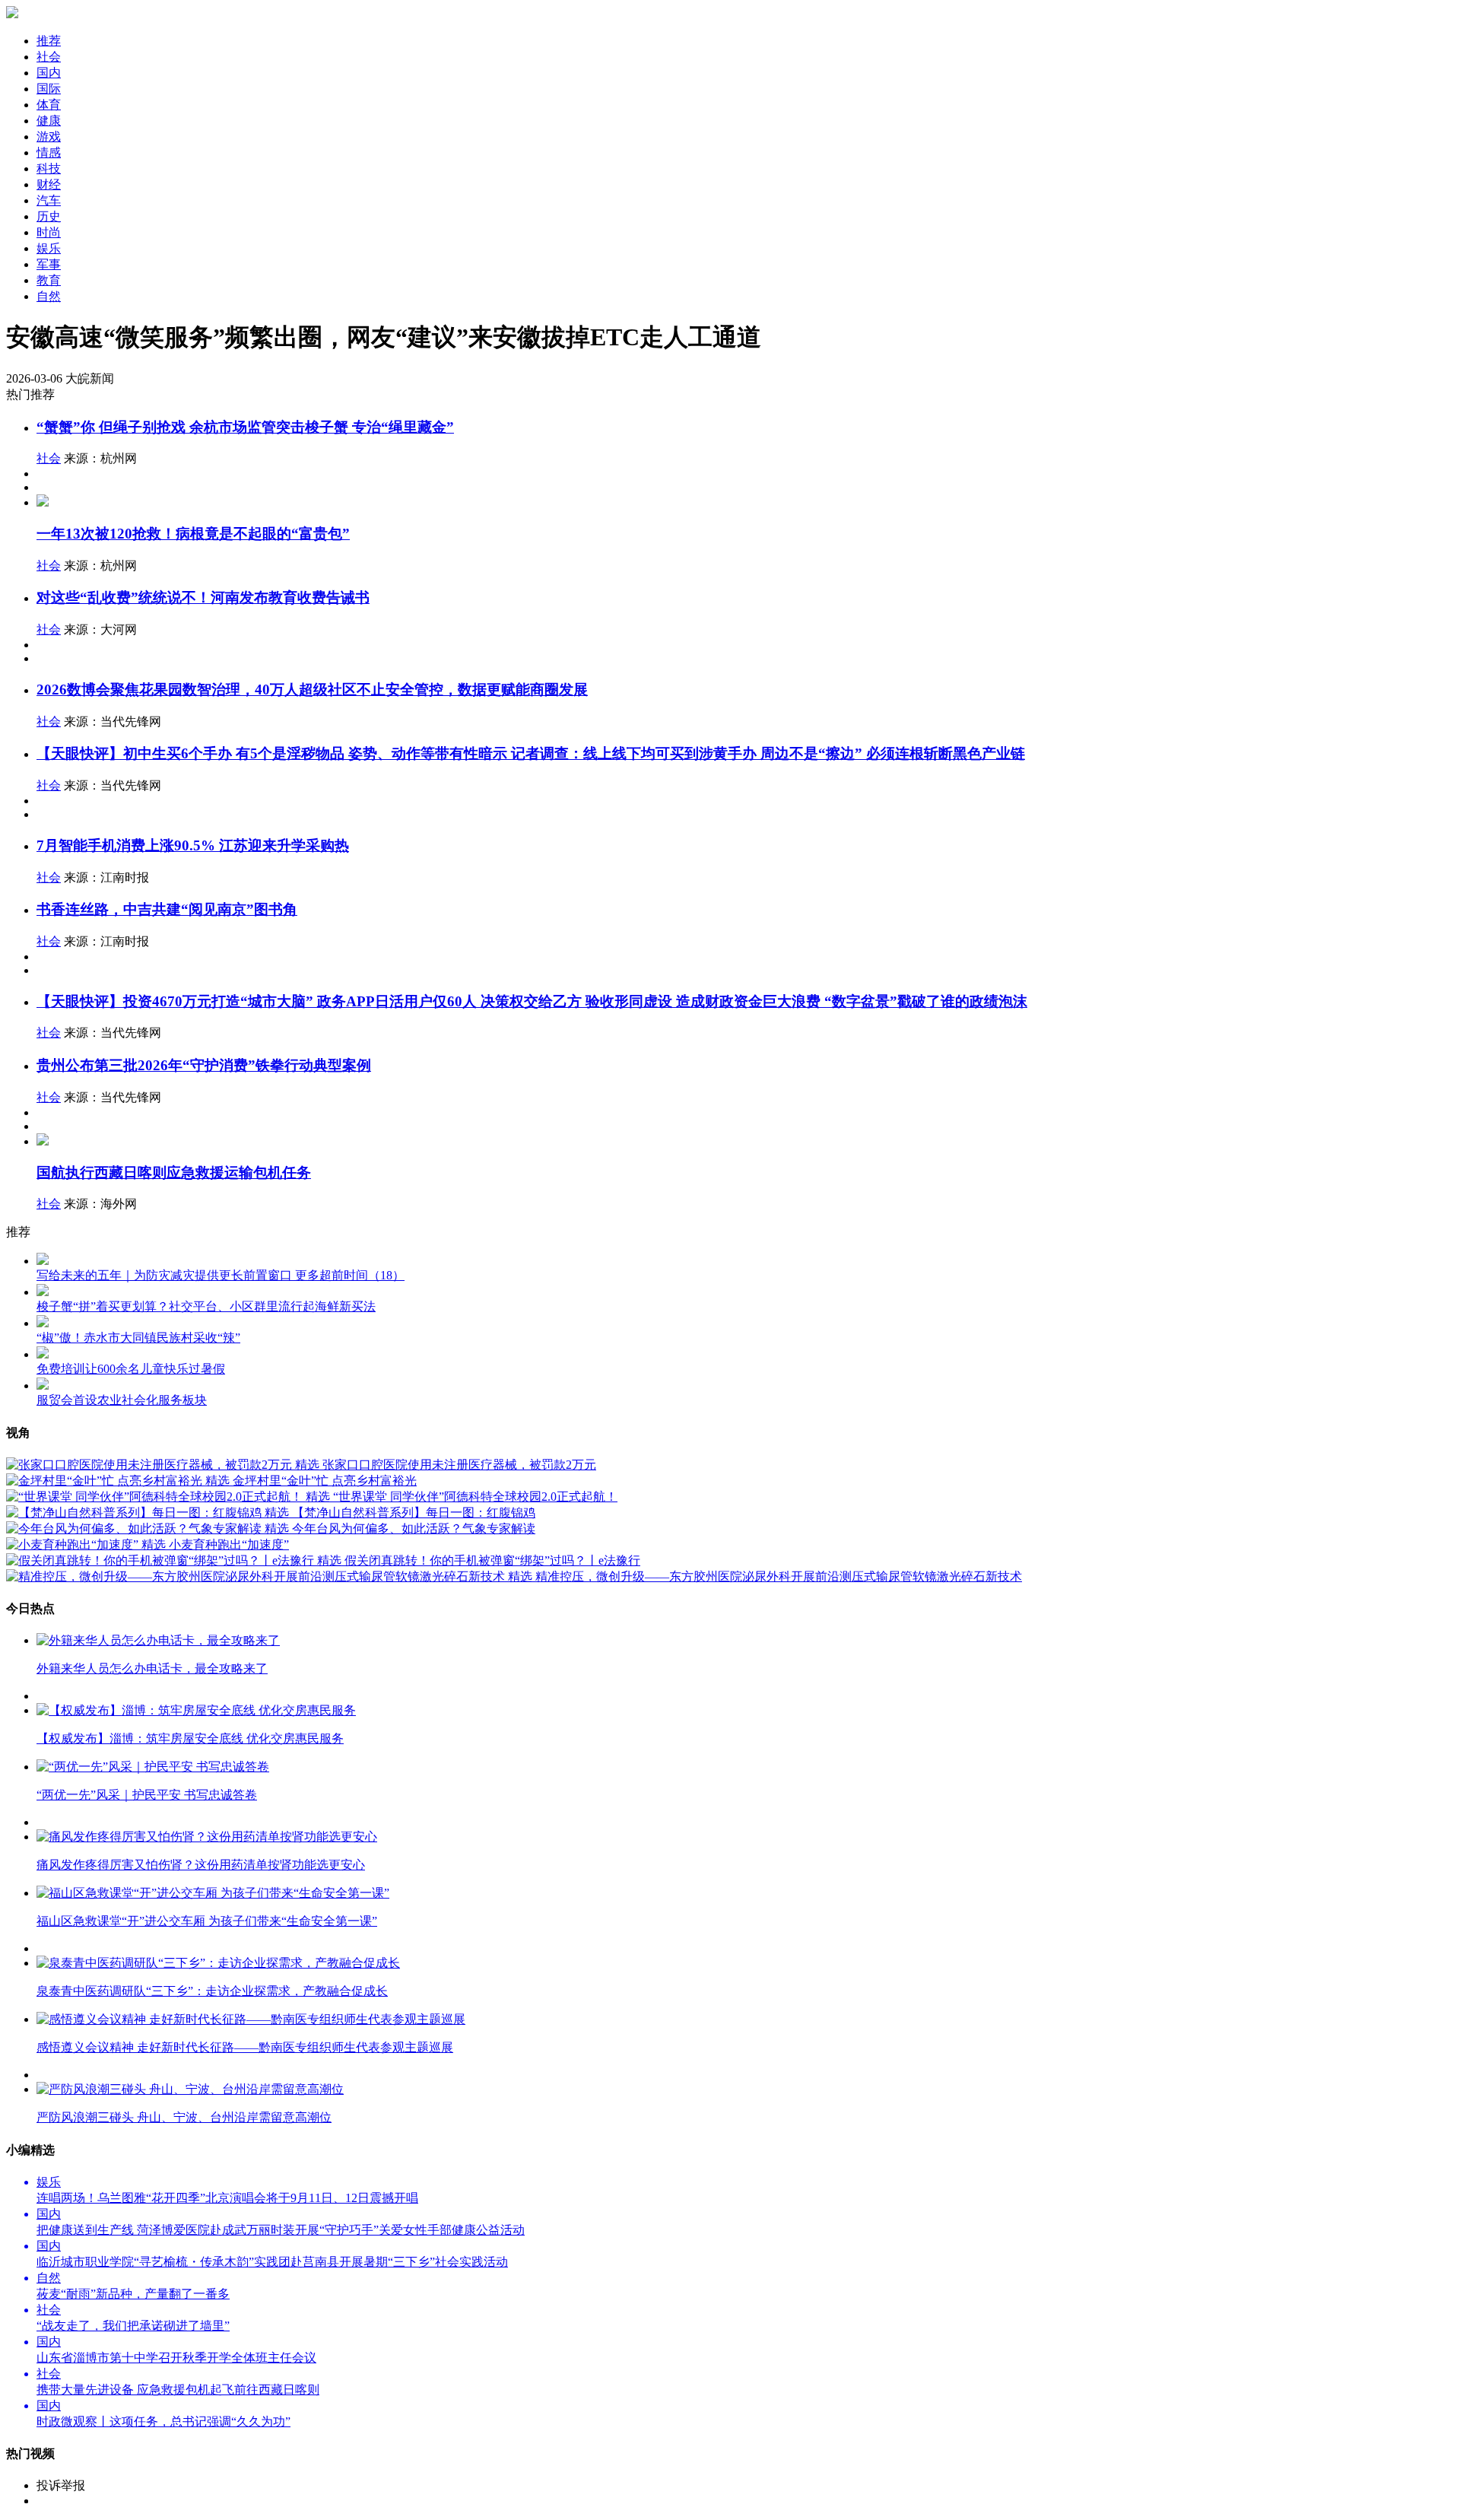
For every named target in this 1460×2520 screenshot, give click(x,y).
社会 (49, 458)
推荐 (49, 41)
